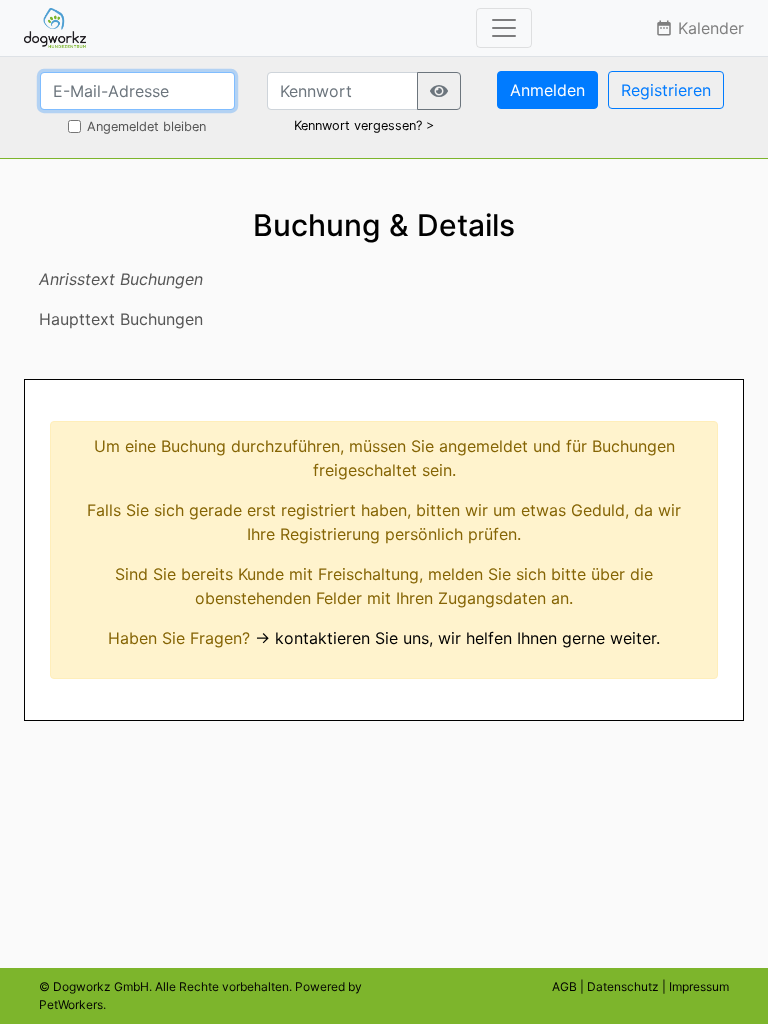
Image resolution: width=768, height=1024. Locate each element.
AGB (564, 986)
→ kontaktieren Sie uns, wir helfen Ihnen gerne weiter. (457, 638)
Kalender (699, 28)
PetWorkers (71, 1004)
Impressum (699, 986)
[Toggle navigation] (504, 28)
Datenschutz (623, 986)
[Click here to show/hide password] (439, 91)
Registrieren (666, 90)
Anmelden (547, 90)
